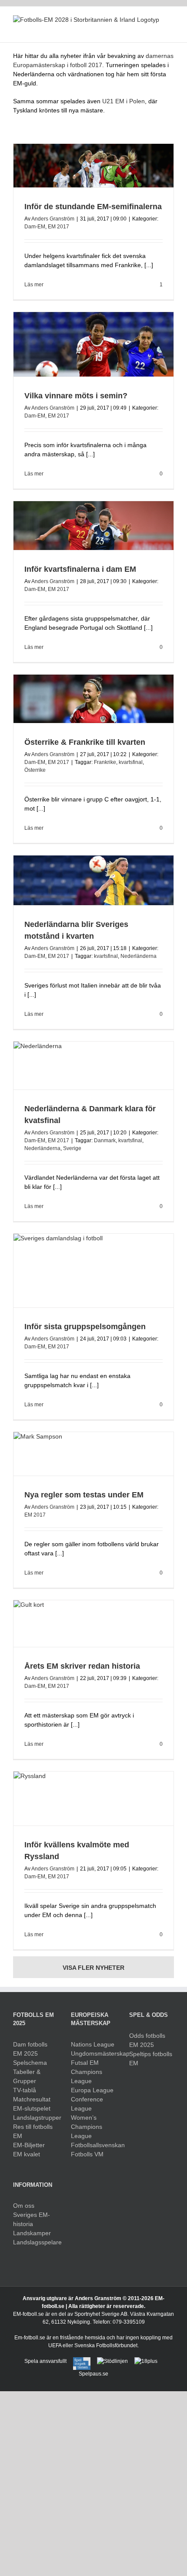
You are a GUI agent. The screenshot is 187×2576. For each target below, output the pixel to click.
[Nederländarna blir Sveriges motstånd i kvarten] (93, 881)
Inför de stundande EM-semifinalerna (93, 207)
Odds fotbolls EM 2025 (147, 2040)
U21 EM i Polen (124, 101)
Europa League (92, 2090)
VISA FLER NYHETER (93, 1968)
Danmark (105, 1140)
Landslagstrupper (35, 2118)
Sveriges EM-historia (32, 2219)
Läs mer (34, 285)
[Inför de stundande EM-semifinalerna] (93, 166)
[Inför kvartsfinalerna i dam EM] (93, 525)
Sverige (72, 1148)
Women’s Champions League (87, 2127)
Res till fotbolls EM (33, 2131)
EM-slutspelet (32, 2108)
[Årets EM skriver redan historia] (93, 1624)
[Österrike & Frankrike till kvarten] (93, 699)
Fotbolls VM (87, 2154)
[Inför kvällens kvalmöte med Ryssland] (93, 1799)
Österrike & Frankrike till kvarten (85, 742)
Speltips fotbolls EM (151, 2058)
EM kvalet (27, 2154)
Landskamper (32, 2233)
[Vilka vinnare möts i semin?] (93, 344)
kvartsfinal (131, 762)
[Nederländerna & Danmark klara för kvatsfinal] (93, 1066)
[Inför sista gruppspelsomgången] (93, 1271)
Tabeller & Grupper (27, 2076)
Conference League (87, 2104)
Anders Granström (53, 219)
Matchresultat (32, 2099)
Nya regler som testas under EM (84, 1495)
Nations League (93, 2044)
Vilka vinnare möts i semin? (76, 396)
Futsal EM (85, 2063)
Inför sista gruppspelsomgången (85, 1327)
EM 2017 (58, 227)
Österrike (35, 770)
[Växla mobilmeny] (170, 29)
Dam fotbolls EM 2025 (30, 2049)
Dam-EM (35, 227)
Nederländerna (139, 956)
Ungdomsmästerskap (93, 2053)
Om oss (24, 2206)
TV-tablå (25, 2090)
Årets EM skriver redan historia (82, 1666)
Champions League (87, 2076)
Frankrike (105, 762)
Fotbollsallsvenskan (93, 2145)
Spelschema (30, 2063)
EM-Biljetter (29, 2145)
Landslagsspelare (35, 2242)
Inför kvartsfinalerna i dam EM (80, 569)
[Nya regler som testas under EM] (93, 1454)
